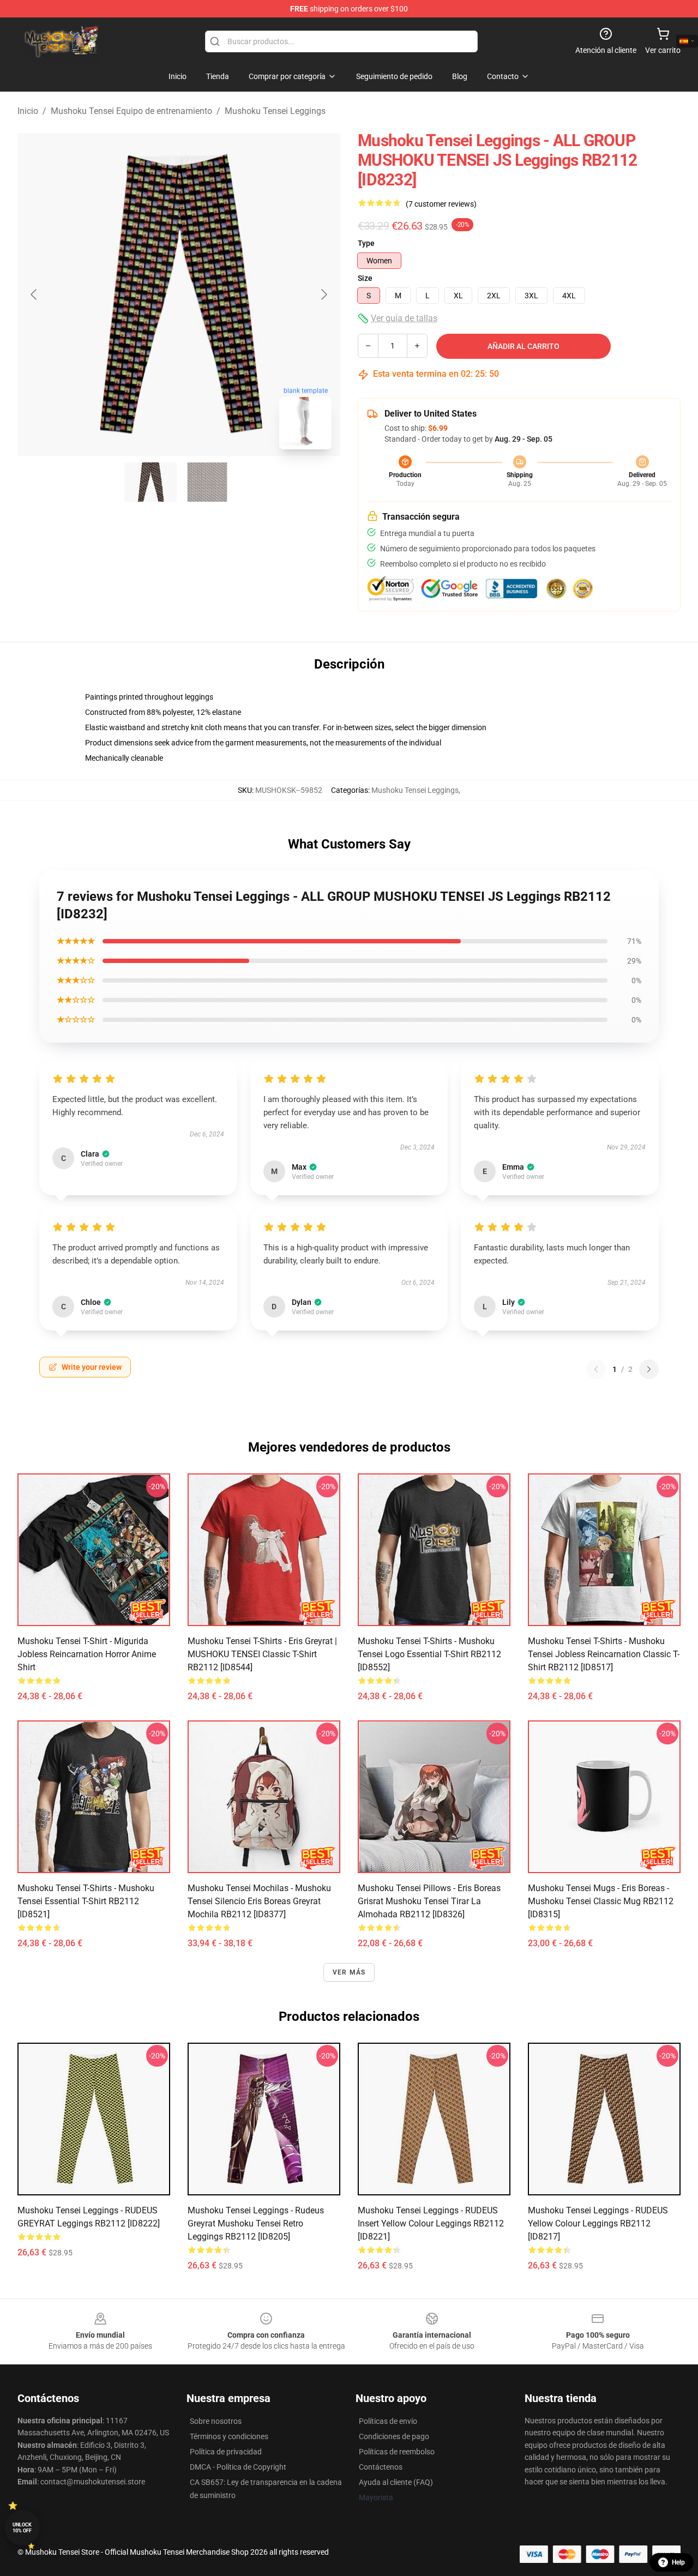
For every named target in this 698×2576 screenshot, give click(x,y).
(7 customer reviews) (441, 204)
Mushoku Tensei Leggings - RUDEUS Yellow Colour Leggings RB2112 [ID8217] (598, 2223)
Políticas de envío (388, 2421)
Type (366, 243)
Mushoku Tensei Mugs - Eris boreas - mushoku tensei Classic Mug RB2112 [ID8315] (601, 1901)
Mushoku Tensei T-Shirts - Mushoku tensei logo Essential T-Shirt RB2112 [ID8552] (429, 1654)
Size (365, 278)
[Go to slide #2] (207, 482)
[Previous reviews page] (596, 1369)
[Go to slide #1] (151, 482)
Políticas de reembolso (397, 2452)
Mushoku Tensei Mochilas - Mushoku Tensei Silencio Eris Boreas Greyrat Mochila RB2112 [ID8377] (259, 1901)
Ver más (349, 1972)
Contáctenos (381, 2467)
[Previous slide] (34, 294)
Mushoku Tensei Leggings (275, 111)
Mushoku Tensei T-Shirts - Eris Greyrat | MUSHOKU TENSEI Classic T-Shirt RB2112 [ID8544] (262, 1654)
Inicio (28, 111)
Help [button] (678, 2562)
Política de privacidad (226, 2452)
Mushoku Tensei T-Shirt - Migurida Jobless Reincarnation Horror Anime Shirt (87, 1654)
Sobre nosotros (216, 2421)
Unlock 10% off (22, 2528)
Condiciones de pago (394, 2436)
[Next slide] (323, 294)
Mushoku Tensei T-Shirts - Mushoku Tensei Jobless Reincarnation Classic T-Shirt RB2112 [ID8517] (604, 1654)
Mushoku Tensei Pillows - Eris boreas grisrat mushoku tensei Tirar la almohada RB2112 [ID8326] (429, 1901)
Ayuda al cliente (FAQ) (396, 2482)
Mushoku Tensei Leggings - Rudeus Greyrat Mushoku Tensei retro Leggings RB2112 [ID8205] (256, 2223)
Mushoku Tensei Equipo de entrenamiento (131, 111)
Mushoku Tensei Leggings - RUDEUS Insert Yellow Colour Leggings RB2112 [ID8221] (431, 2223)
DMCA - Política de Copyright (238, 2467)
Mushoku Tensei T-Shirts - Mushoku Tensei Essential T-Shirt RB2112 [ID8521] (86, 1901)
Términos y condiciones (229, 2436)
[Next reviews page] (649, 1369)
